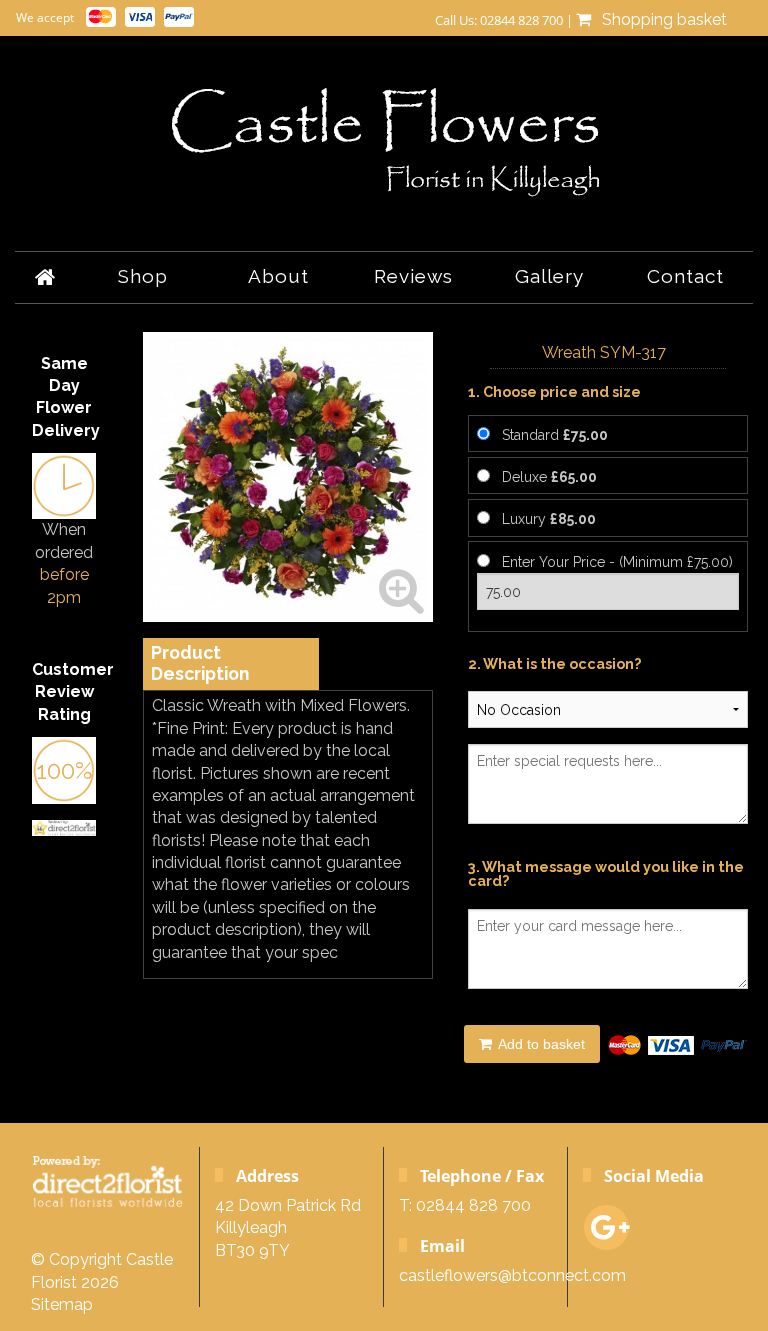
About (278, 276)
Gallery (549, 276)
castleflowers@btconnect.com (512, 1275)
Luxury (549, 519)
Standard (555, 435)
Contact (685, 276)
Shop (143, 276)
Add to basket (540, 1044)
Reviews (413, 276)
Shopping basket (660, 19)
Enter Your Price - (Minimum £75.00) (617, 562)
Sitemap (62, 1304)
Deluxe (549, 477)
